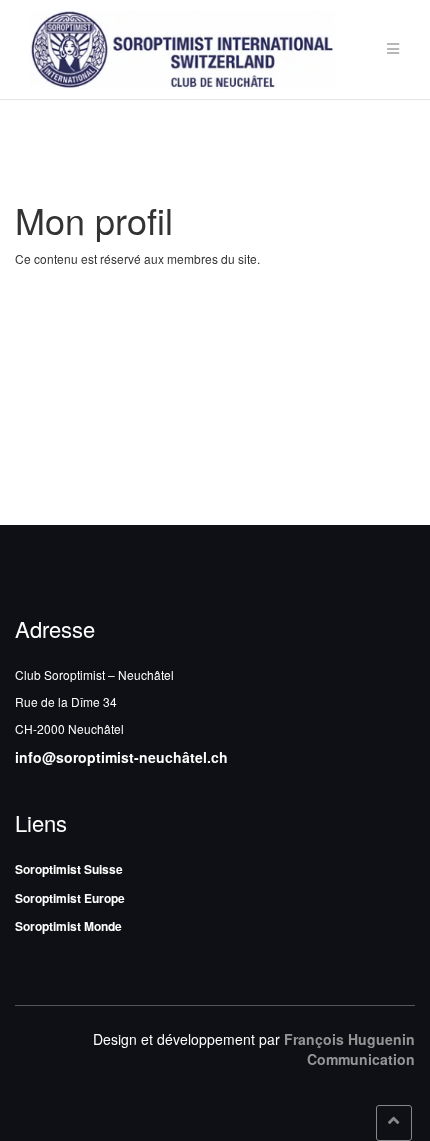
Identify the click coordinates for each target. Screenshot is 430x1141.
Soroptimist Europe (70, 898)
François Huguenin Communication (349, 1049)
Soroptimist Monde (68, 926)
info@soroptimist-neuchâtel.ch (121, 757)
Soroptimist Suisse (69, 869)
